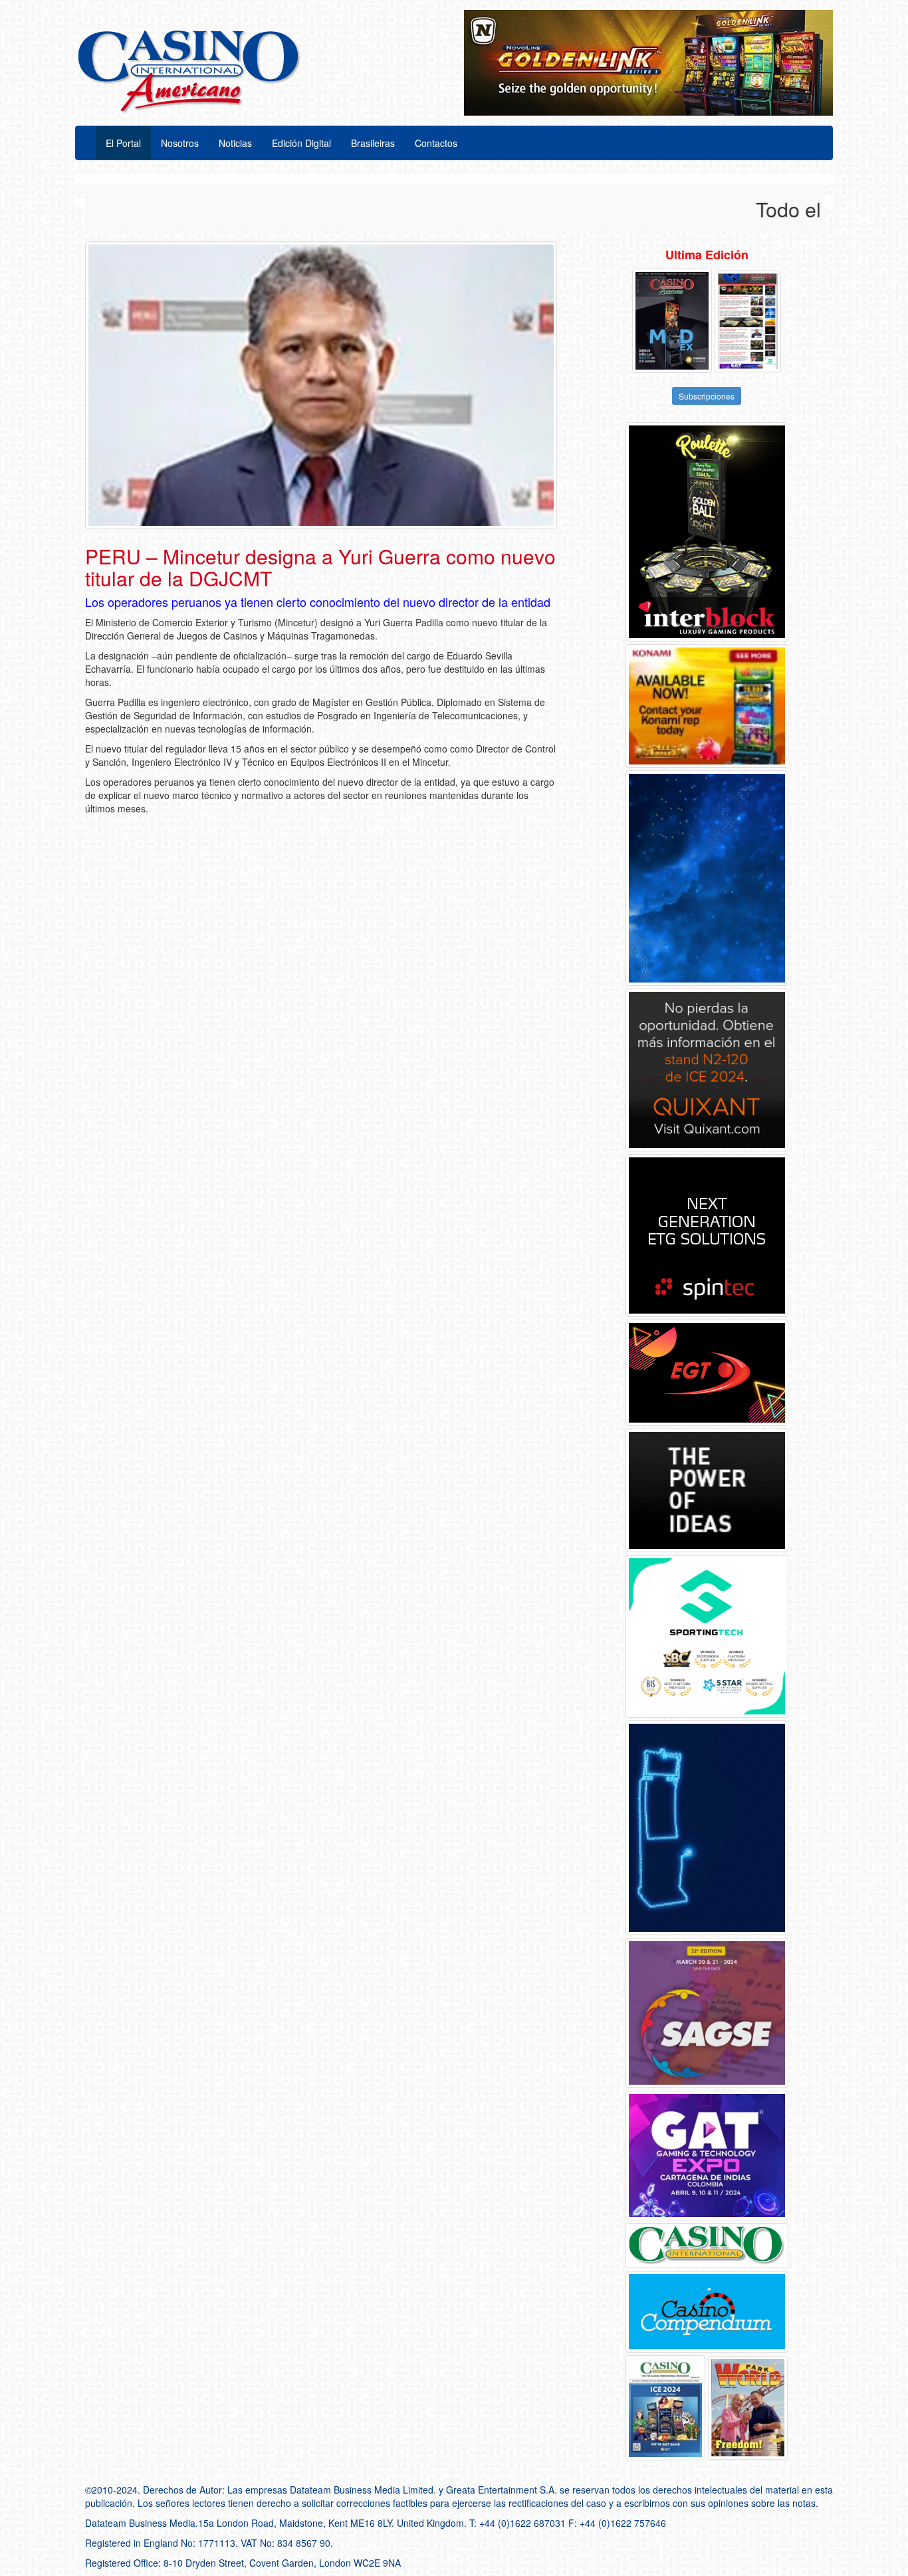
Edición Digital (301, 143)
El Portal (123, 143)
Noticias (235, 143)
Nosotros (180, 143)
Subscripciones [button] (707, 396)
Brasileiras (373, 143)
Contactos (436, 143)
